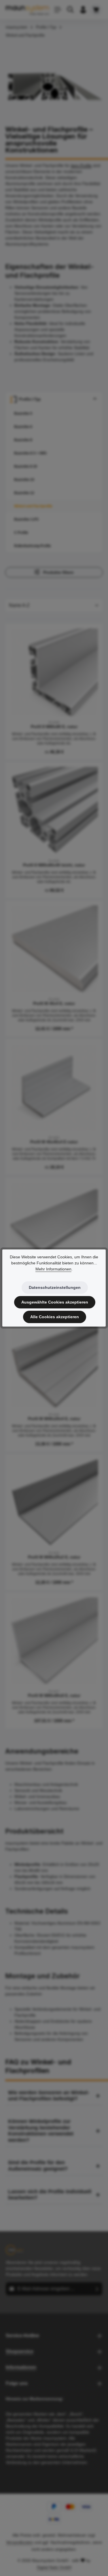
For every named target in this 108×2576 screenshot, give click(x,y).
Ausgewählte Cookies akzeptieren (55, 1302)
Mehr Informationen (53, 1269)
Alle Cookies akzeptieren (55, 1317)
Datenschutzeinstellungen (55, 1287)
